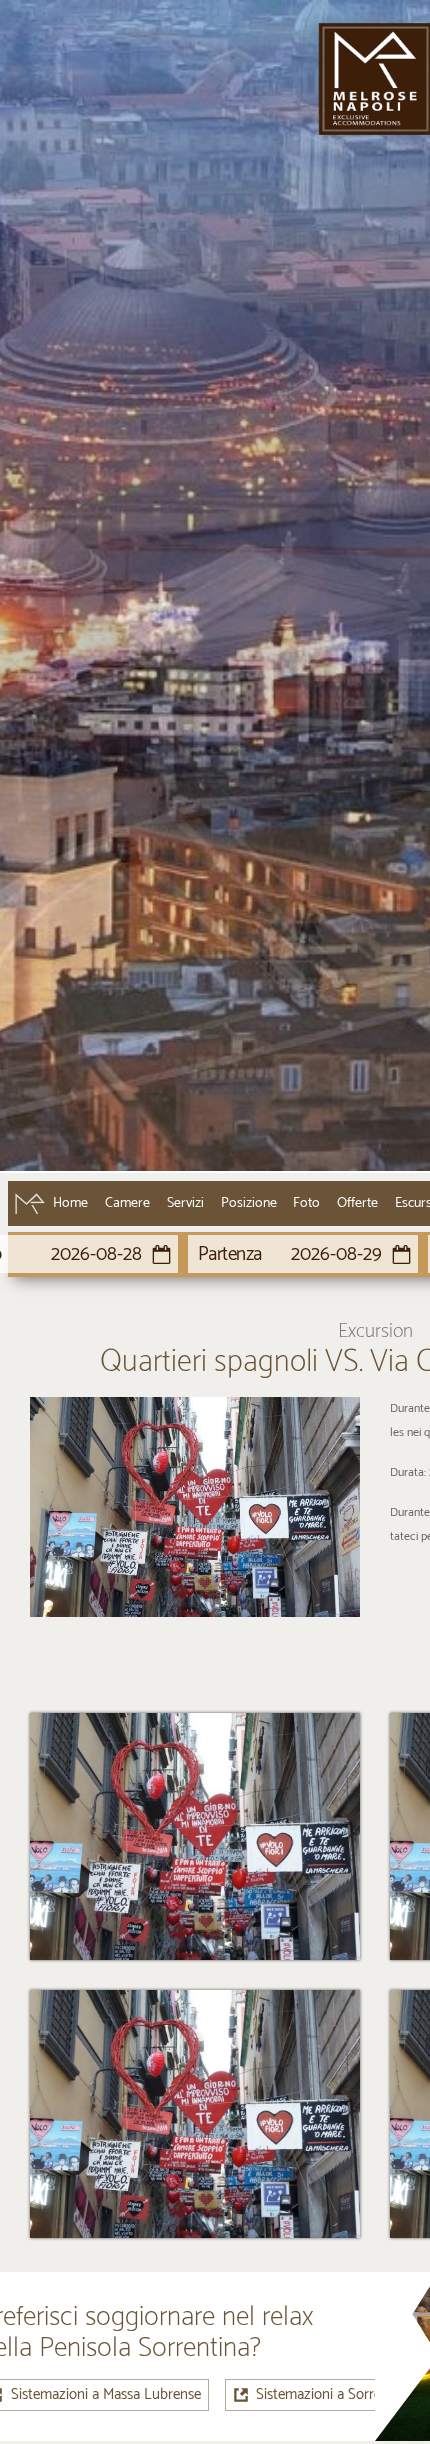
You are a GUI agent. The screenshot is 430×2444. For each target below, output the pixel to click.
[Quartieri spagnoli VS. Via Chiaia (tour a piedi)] (195, 1507)
